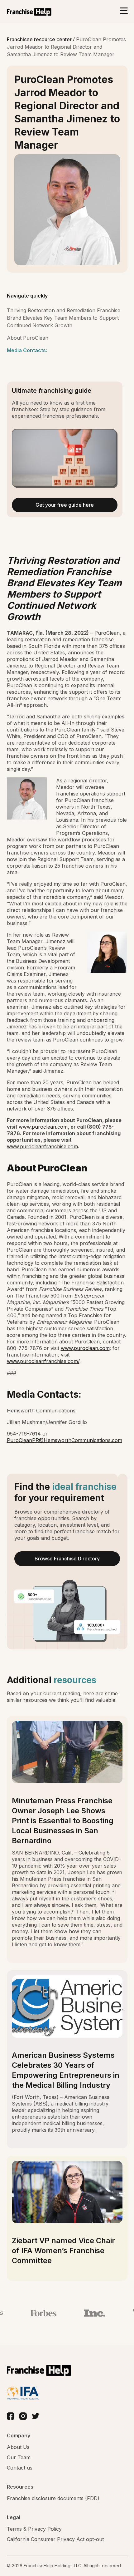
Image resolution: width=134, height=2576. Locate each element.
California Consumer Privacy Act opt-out (55, 2539)
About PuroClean (28, 338)
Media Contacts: (27, 350)
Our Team (19, 2457)
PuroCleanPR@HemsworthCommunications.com (65, 1440)
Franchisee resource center (40, 39)
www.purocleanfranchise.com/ (43, 1361)
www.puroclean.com (43, 1127)
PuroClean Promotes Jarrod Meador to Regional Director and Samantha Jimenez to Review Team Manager (66, 47)
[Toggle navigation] (124, 11)
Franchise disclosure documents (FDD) (53, 2498)
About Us (18, 2447)
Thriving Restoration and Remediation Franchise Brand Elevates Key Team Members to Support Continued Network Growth (64, 318)
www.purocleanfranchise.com (42, 1146)
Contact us (20, 2468)
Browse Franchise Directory (67, 1559)
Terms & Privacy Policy (34, 2529)
